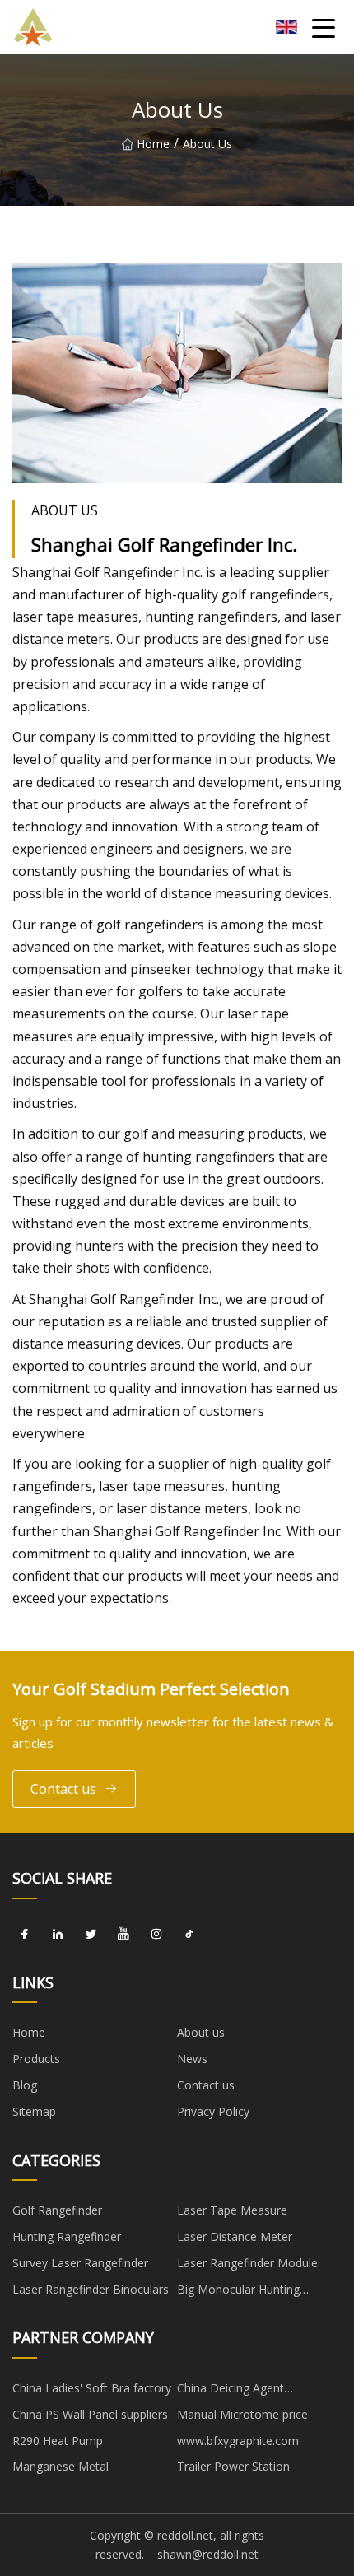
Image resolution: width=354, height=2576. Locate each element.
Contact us (63, 1789)
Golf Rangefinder (57, 2210)
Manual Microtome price (242, 2414)
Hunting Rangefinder (67, 2236)
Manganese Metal (61, 2466)
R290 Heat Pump (58, 2441)
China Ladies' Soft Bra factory (92, 2388)
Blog (25, 2085)
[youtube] (123, 1935)
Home (153, 144)
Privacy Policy (213, 2111)
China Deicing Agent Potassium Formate (231, 2391)
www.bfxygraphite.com (238, 2441)
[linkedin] (58, 1935)
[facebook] (25, 1935)
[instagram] (156, 1935)
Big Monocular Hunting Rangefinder (238, 2292)
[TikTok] (189, 1935)
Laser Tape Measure (232, 2210)
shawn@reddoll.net (208, 2554)
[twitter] (91, 1935)
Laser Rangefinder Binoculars (91, 2289)
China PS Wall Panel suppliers (90, 2414)
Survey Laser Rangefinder (80, 2263)
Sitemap (34, 2111)
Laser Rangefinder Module (247, 2263)
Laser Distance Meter (235, 2236)
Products (36, 2059)
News (192, 2059)
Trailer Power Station (233, 2466)
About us (201, 2032)
